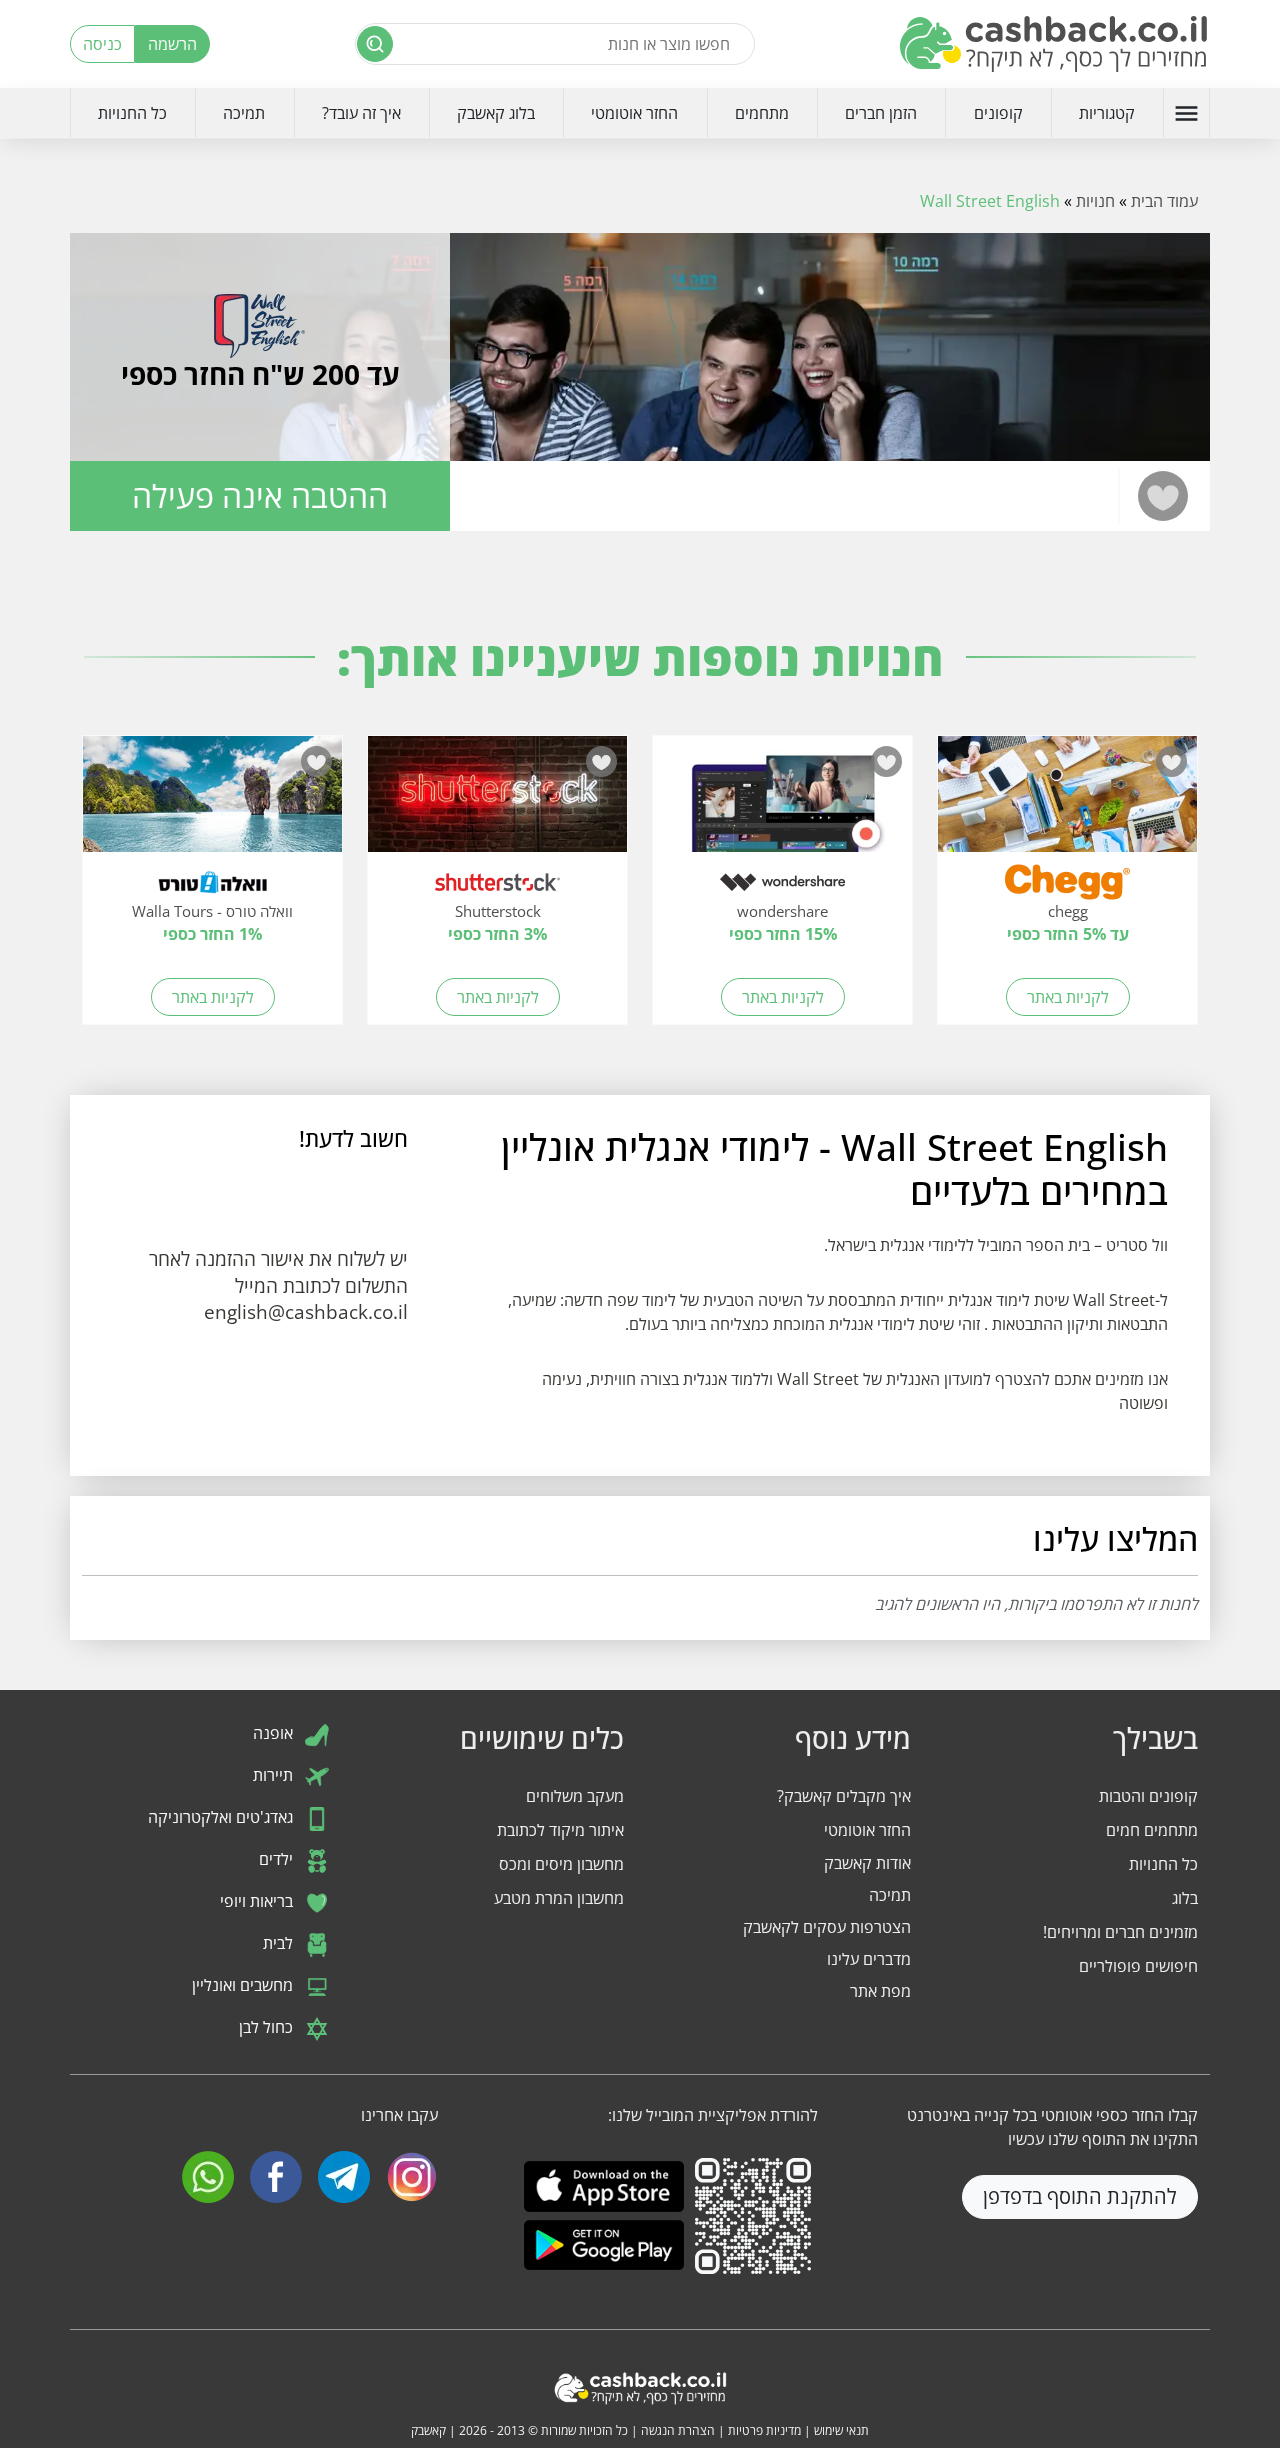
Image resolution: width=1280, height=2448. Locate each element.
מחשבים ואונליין (244, 1985)
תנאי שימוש (841, 2430)
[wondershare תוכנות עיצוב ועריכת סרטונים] (782, 804)
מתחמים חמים (1152, 1830)
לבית (280, 1943)
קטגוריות (1107, 113)
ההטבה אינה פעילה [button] (260, 495)
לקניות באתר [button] (1068, 997)
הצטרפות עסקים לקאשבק (827, 1927)
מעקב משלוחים (575, 1796)
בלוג (1185, 1898)
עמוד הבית (1164, 201)
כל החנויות (132, 113)
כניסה (102, 44)
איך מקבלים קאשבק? (844, 1796)
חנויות (1095, 201)
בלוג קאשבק (496, 113)
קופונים (998, 113)
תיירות (275, 1775)
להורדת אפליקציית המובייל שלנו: (713, 2115)
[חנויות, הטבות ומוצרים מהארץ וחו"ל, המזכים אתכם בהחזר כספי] (1055, 44)
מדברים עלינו (869, 1959)
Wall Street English (990, 201)
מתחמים (762, 113)
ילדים (278, 1859)
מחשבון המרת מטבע (559, 1898)
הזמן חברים (881, 113)
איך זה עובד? (361, 113)
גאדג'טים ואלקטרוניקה (222, 1817)
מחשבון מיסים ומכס (561, 1864)
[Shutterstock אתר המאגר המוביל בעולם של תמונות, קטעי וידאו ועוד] (497, 804)
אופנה (275, 1733)
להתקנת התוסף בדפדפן (1080, 2196)
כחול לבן (268, 2027)
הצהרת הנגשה (678, 2430)
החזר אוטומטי (634, 113)
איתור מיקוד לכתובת (560, 1830)
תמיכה (244, 113)
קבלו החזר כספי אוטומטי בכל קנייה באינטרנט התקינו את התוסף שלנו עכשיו (1052, 2127)
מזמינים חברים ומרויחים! (1120, 1932)
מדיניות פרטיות (764, 2430)
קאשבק (428, 2430)
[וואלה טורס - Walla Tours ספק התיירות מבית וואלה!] (212, 804)
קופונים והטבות (1148, 1796)
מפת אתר (880, 1991)
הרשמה (172, 44)
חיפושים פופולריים (1138, 1966)
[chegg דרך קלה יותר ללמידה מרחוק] (1067, 804)
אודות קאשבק (867, 1863)
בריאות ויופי (258, 1901)
